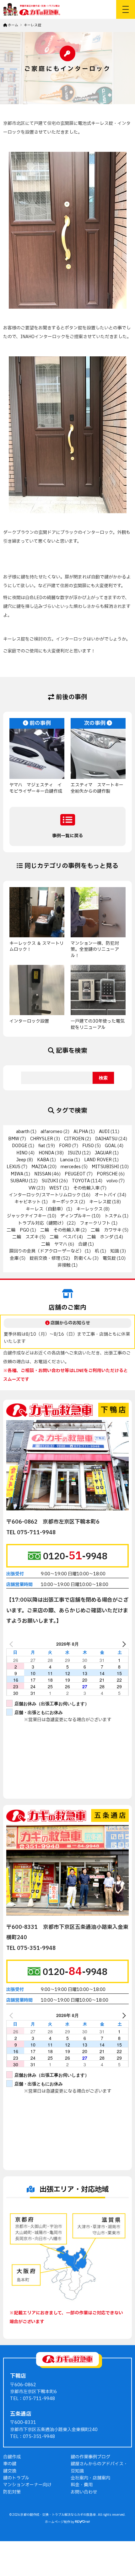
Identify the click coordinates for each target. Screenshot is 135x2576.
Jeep (21, 1160)
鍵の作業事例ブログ (90, 2457)
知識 (115, 1251)
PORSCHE (107, 1174)
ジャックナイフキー (27, 1216)
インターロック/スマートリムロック (45, 1195)
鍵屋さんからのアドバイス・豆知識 (99, 2467)
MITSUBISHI (105, 1167)
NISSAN (43, 1174)
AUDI (104, 1132)
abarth (23, 1132)
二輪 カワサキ (106, 1230)
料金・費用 (82, 2485)
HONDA (46, 1153)
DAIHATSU (106, 1139)
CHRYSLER (42, 1139)
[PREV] (12, 1644)
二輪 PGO (18, 1230)
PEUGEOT (75, 1174)
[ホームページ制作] (83, 2522)
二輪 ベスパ (63, 1237)
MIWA (17, 1174)
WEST (56, 1188)
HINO (22, 1153)
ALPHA (81, 1132)
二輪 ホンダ (100, 1237)
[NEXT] (123, 1644)
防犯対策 (12, 2492)
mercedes (71, 1167)
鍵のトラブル (16, 2478)
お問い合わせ (84, 2492)
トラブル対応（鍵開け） (42, 1223)
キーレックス (89, 1209)
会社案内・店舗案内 (90, 2478)
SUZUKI (50, 1181)
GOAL (111, 1146)
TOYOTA (81, 1181)
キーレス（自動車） (46, 1209)
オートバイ (105, 1195)
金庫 (14, 1258)
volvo (112, 1181)
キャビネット (28, 1202)
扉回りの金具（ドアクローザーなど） (46, 1251)
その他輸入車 (86, 1188)
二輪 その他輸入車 (60, 1230)
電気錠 (109, 1258)
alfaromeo (51, 1132)
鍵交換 (10, 2471)
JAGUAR (103, 1153)
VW (32, 1188)
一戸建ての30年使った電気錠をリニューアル (98, 1024)
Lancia (67, 1160)
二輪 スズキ (25, 1237)
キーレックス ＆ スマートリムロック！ (37, 947)
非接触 (64, 1265)
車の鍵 (10, 2464)
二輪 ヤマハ (54, 1244)
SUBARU (19, 1181)
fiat (42, 1146)
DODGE (20, 1146)
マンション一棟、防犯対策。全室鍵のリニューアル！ (95, 950)
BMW (14, 1139)
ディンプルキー (76, 1216)
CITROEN (74, 1139)
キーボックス (65, 1202)
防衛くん (83, 1258)
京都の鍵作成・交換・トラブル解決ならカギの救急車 (58, 2515)
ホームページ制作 (57, 2522)
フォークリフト (95, 1223)
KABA (43, 1160)
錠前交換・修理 (45, 1258)
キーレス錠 (100, 1202)
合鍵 (83, 1244)
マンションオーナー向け (27, 2485)
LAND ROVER (98, 1160)
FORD (65, 1146)
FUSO (88, 1146)
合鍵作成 (12, 2457)
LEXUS (13, 1167)
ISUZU (74, 1153)
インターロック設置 (31, 1021)
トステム (113, 1216)
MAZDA (39, 1167)
